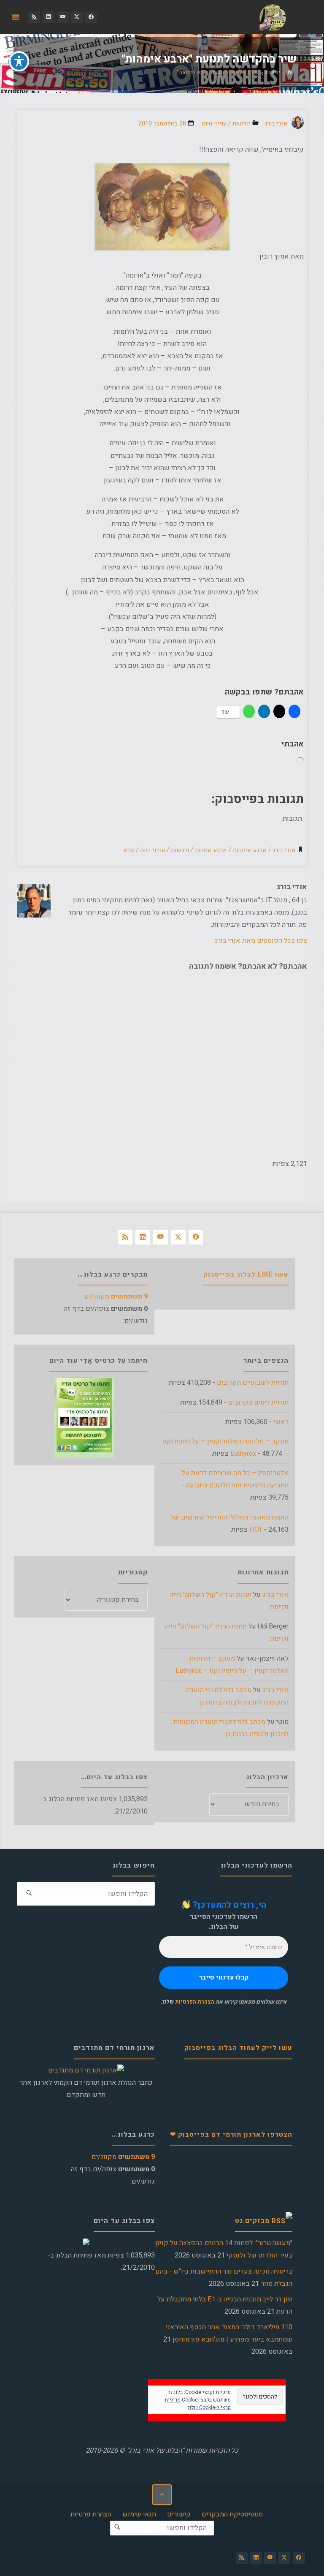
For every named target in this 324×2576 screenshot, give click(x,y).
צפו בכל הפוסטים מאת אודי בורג (261, 941)
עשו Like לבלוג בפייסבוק (246, 1274)
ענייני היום (214, 124)
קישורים (179, 2514)
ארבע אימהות (250, 850)
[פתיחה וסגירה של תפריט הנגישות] (19, 61)
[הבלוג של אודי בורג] (273, 17)
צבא (129, 850)
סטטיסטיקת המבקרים (232, 2514)
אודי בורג (284, 850)
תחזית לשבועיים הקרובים (253, 1383)
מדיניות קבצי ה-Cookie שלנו (198, 2404)
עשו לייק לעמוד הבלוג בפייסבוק (238, 2048)
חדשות (273, 72)
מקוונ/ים (116, 1296)
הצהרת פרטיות (91, 2514)
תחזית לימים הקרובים (258, 1402)
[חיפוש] (29, 1894)
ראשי (281, 1422)
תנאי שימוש (139, 2514)
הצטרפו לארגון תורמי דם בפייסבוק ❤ (231, 2135)
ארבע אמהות (211, 850)
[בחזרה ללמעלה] (162, 2494)
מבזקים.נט (252, 2221)
